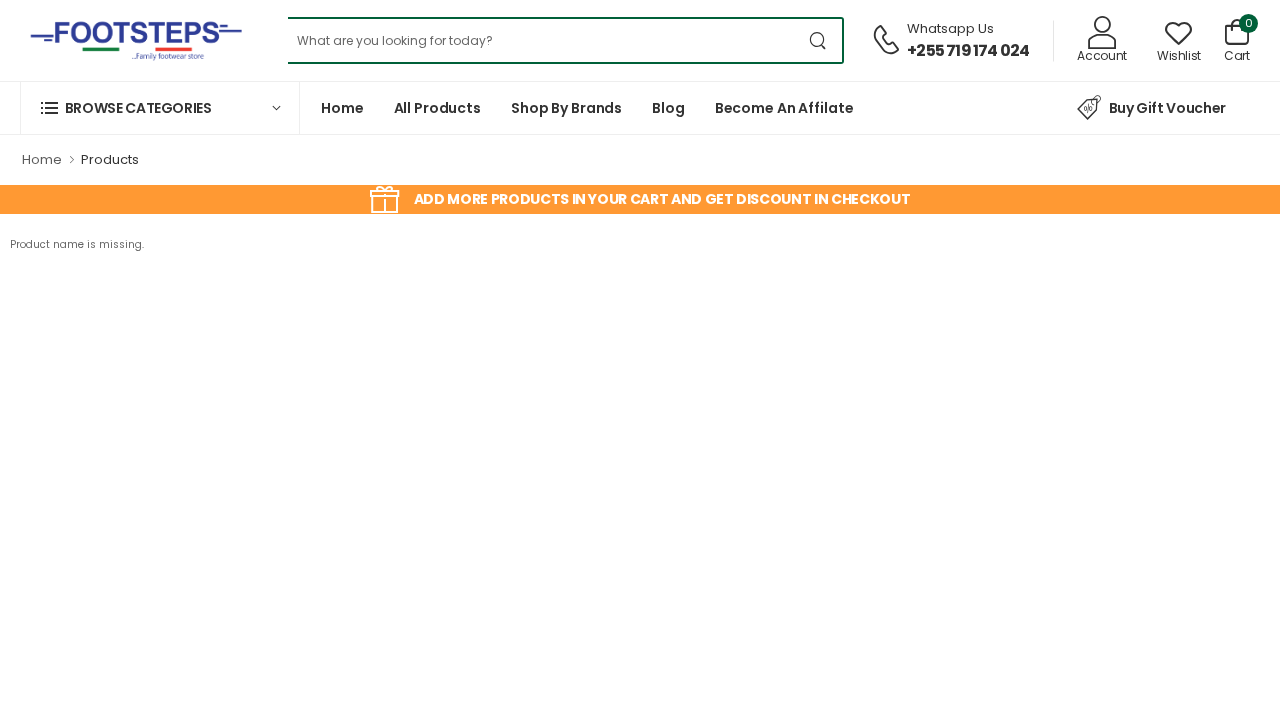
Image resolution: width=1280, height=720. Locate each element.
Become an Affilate (784, 108)
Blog (668, 108)
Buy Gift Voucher (1167, 108)
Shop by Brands (566, 108)
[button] (160, 107)
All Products (438, 108)
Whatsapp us (950, 28)
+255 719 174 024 (968, 50)
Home (342, 108)
